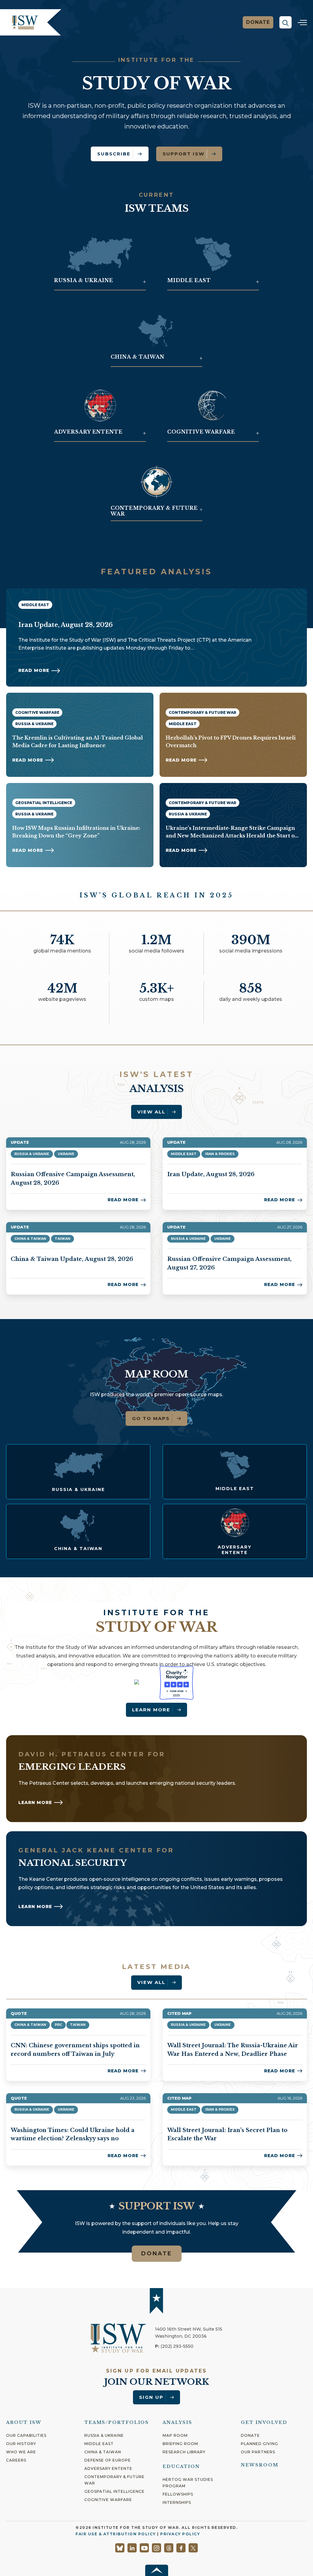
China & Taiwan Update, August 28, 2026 (72, 1259)
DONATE (157, 2254)
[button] (285, 22)
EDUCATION (181, 2466)
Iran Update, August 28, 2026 (211, 1174)
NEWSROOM (260, 2465)
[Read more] (78, 1472)
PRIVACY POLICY (180, 2534)
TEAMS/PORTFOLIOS (117, 2422)
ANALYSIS (177, 2422)
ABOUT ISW (24, 2422)
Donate (258, 22)
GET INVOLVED (264, 2422)
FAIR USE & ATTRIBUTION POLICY (116, 2534)
